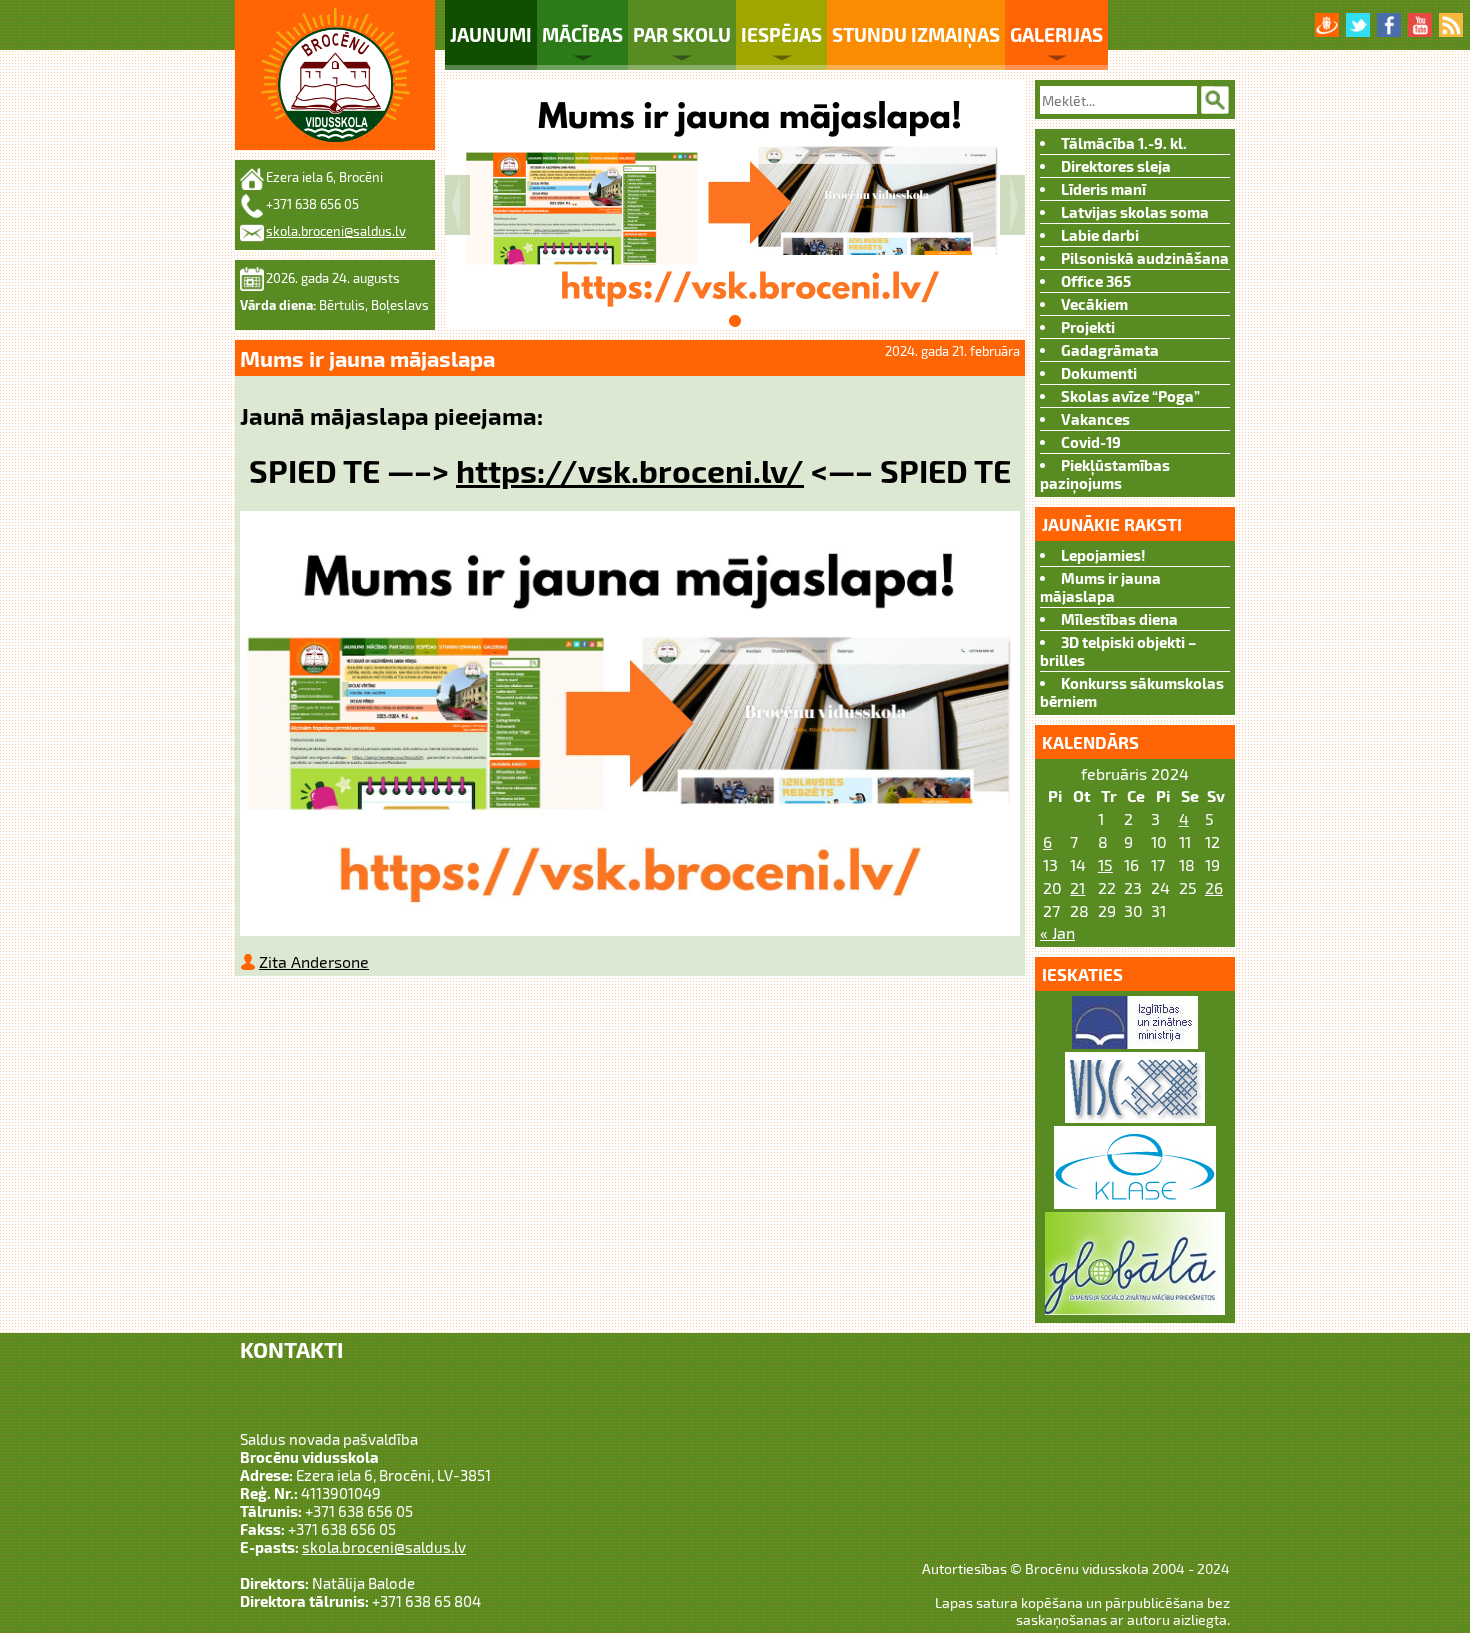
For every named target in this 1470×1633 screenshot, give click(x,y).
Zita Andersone (314, 961)
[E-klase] (1135, 1202)
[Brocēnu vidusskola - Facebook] (1389, 25)
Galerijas (1056, 34)
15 (1105, 864)
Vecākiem (1094, 304)
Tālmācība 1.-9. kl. (1124, 143)
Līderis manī (1103, 189)
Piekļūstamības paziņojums (1105, 474)
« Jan (1057, 932)
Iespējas (781, 34)
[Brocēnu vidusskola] (335, 75)
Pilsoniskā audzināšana (1145, 258)
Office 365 (1096, 281)
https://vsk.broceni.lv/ (630, 470)
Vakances (1095, 419)
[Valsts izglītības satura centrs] (1135, 1116)
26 (1214, 887)
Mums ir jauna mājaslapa (1100, 587)
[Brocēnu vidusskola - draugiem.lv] (1327, 25)
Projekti (1088, 327)
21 (1077, 887)
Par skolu (682, 34)
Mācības (582, 34)
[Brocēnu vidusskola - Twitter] (1358, 25)
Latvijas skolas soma (1135, 212)
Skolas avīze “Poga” (1130, 396)
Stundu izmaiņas (916, 34)
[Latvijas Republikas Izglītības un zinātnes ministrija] (1135, 1042)
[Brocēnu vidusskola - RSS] (1451, 25)
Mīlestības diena (1119, 619)
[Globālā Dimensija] (1135, 1308)
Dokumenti (1099, 373)
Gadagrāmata (1110, 350)
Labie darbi (1100, 235)
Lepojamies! (1103, 555)
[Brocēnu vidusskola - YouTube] (1420, 25)
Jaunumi (491, 34)
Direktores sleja (1116, 166)
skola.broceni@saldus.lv (336, 231)
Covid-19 (1091, 442)
